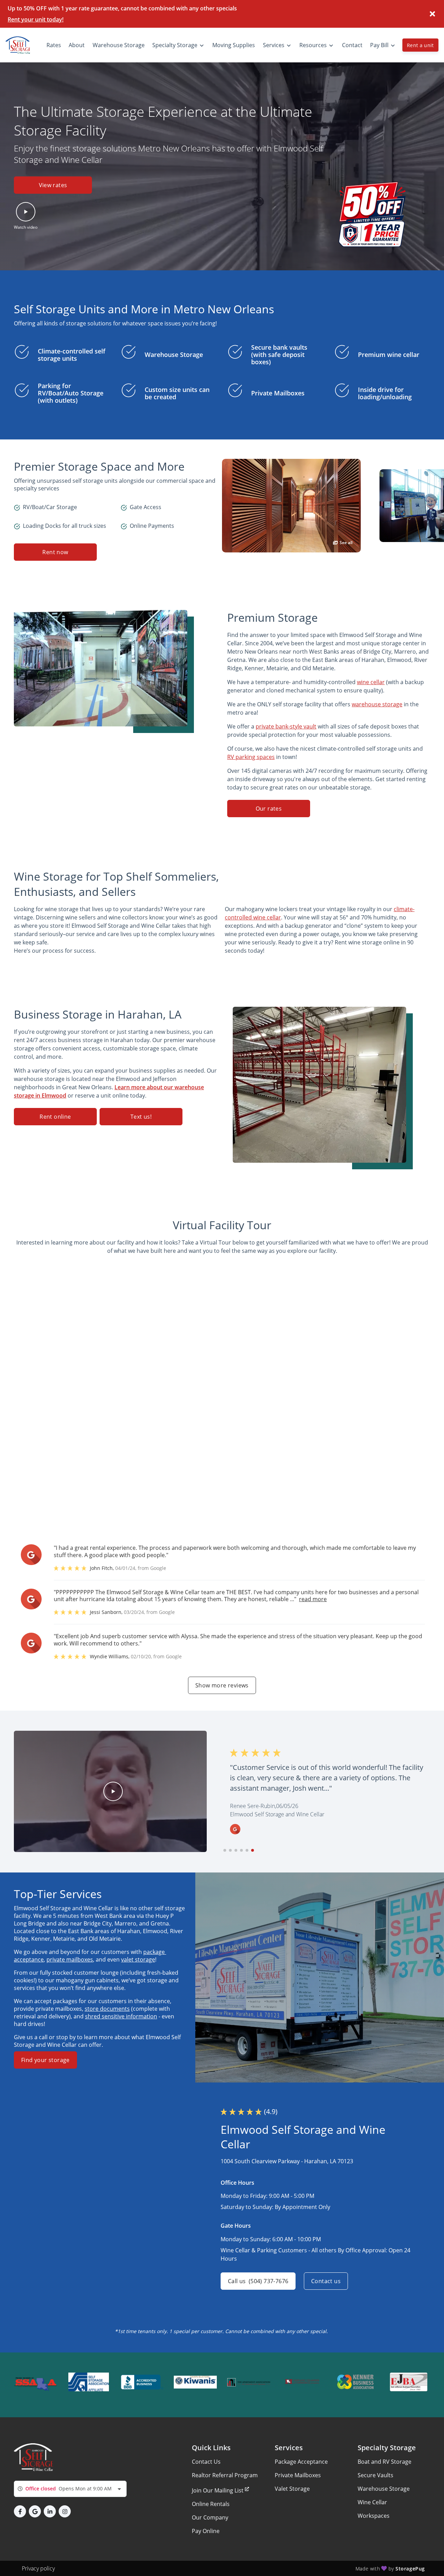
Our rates (269, 809)
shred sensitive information (121, 2016)
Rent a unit (420, 45)
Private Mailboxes (298, 2475)
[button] (26, 216)
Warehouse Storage (384, 2489)
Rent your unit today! (36, 19)
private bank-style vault (286, 726)
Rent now (55, 552)
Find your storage (45, 2060)
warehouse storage (377, 704)
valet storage (138, 1959)
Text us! (141, 1117)
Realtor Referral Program (225, 2475)
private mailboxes (70, 1959)
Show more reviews (222, 1685)
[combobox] (70, 2489)
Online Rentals (211, 2504)
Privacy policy (38, 2568)
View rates (53, 185)
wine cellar (371, 682)
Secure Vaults (375, 2475)
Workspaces (374, 2516)
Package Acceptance (301, 2462)
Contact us (326, 2281)
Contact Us (206, 2462)
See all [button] (346, 543)
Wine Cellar (372, 2502)
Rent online (55, 1117)
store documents (107, 2009)
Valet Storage (292, 2489)
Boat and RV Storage (385, 2462)
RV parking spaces (251, 757)
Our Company (210, 2517)
